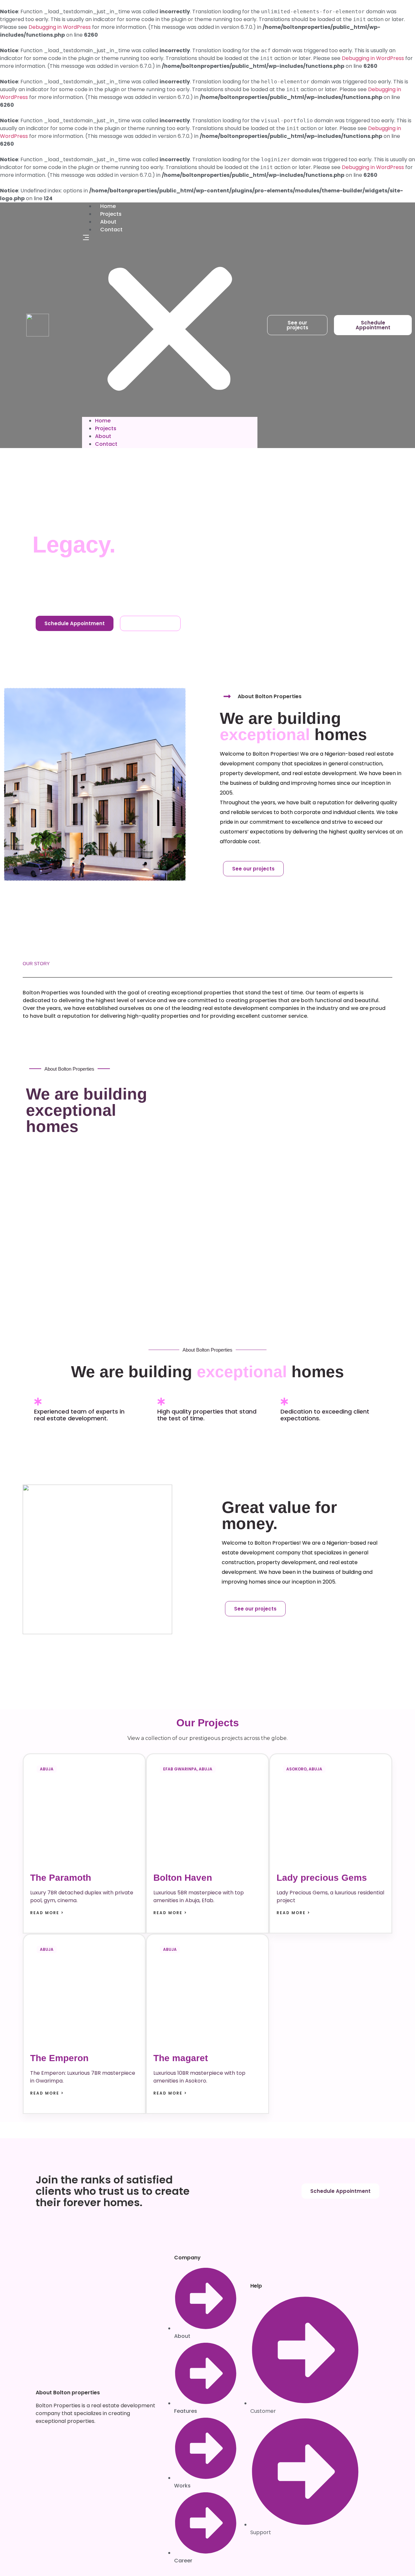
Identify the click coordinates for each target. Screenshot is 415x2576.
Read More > (47, 1913)
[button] (170, 325)
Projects (111, 214)
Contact (111, 230)
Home (108, 206)
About (108, 222)
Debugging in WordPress (60, 27)
